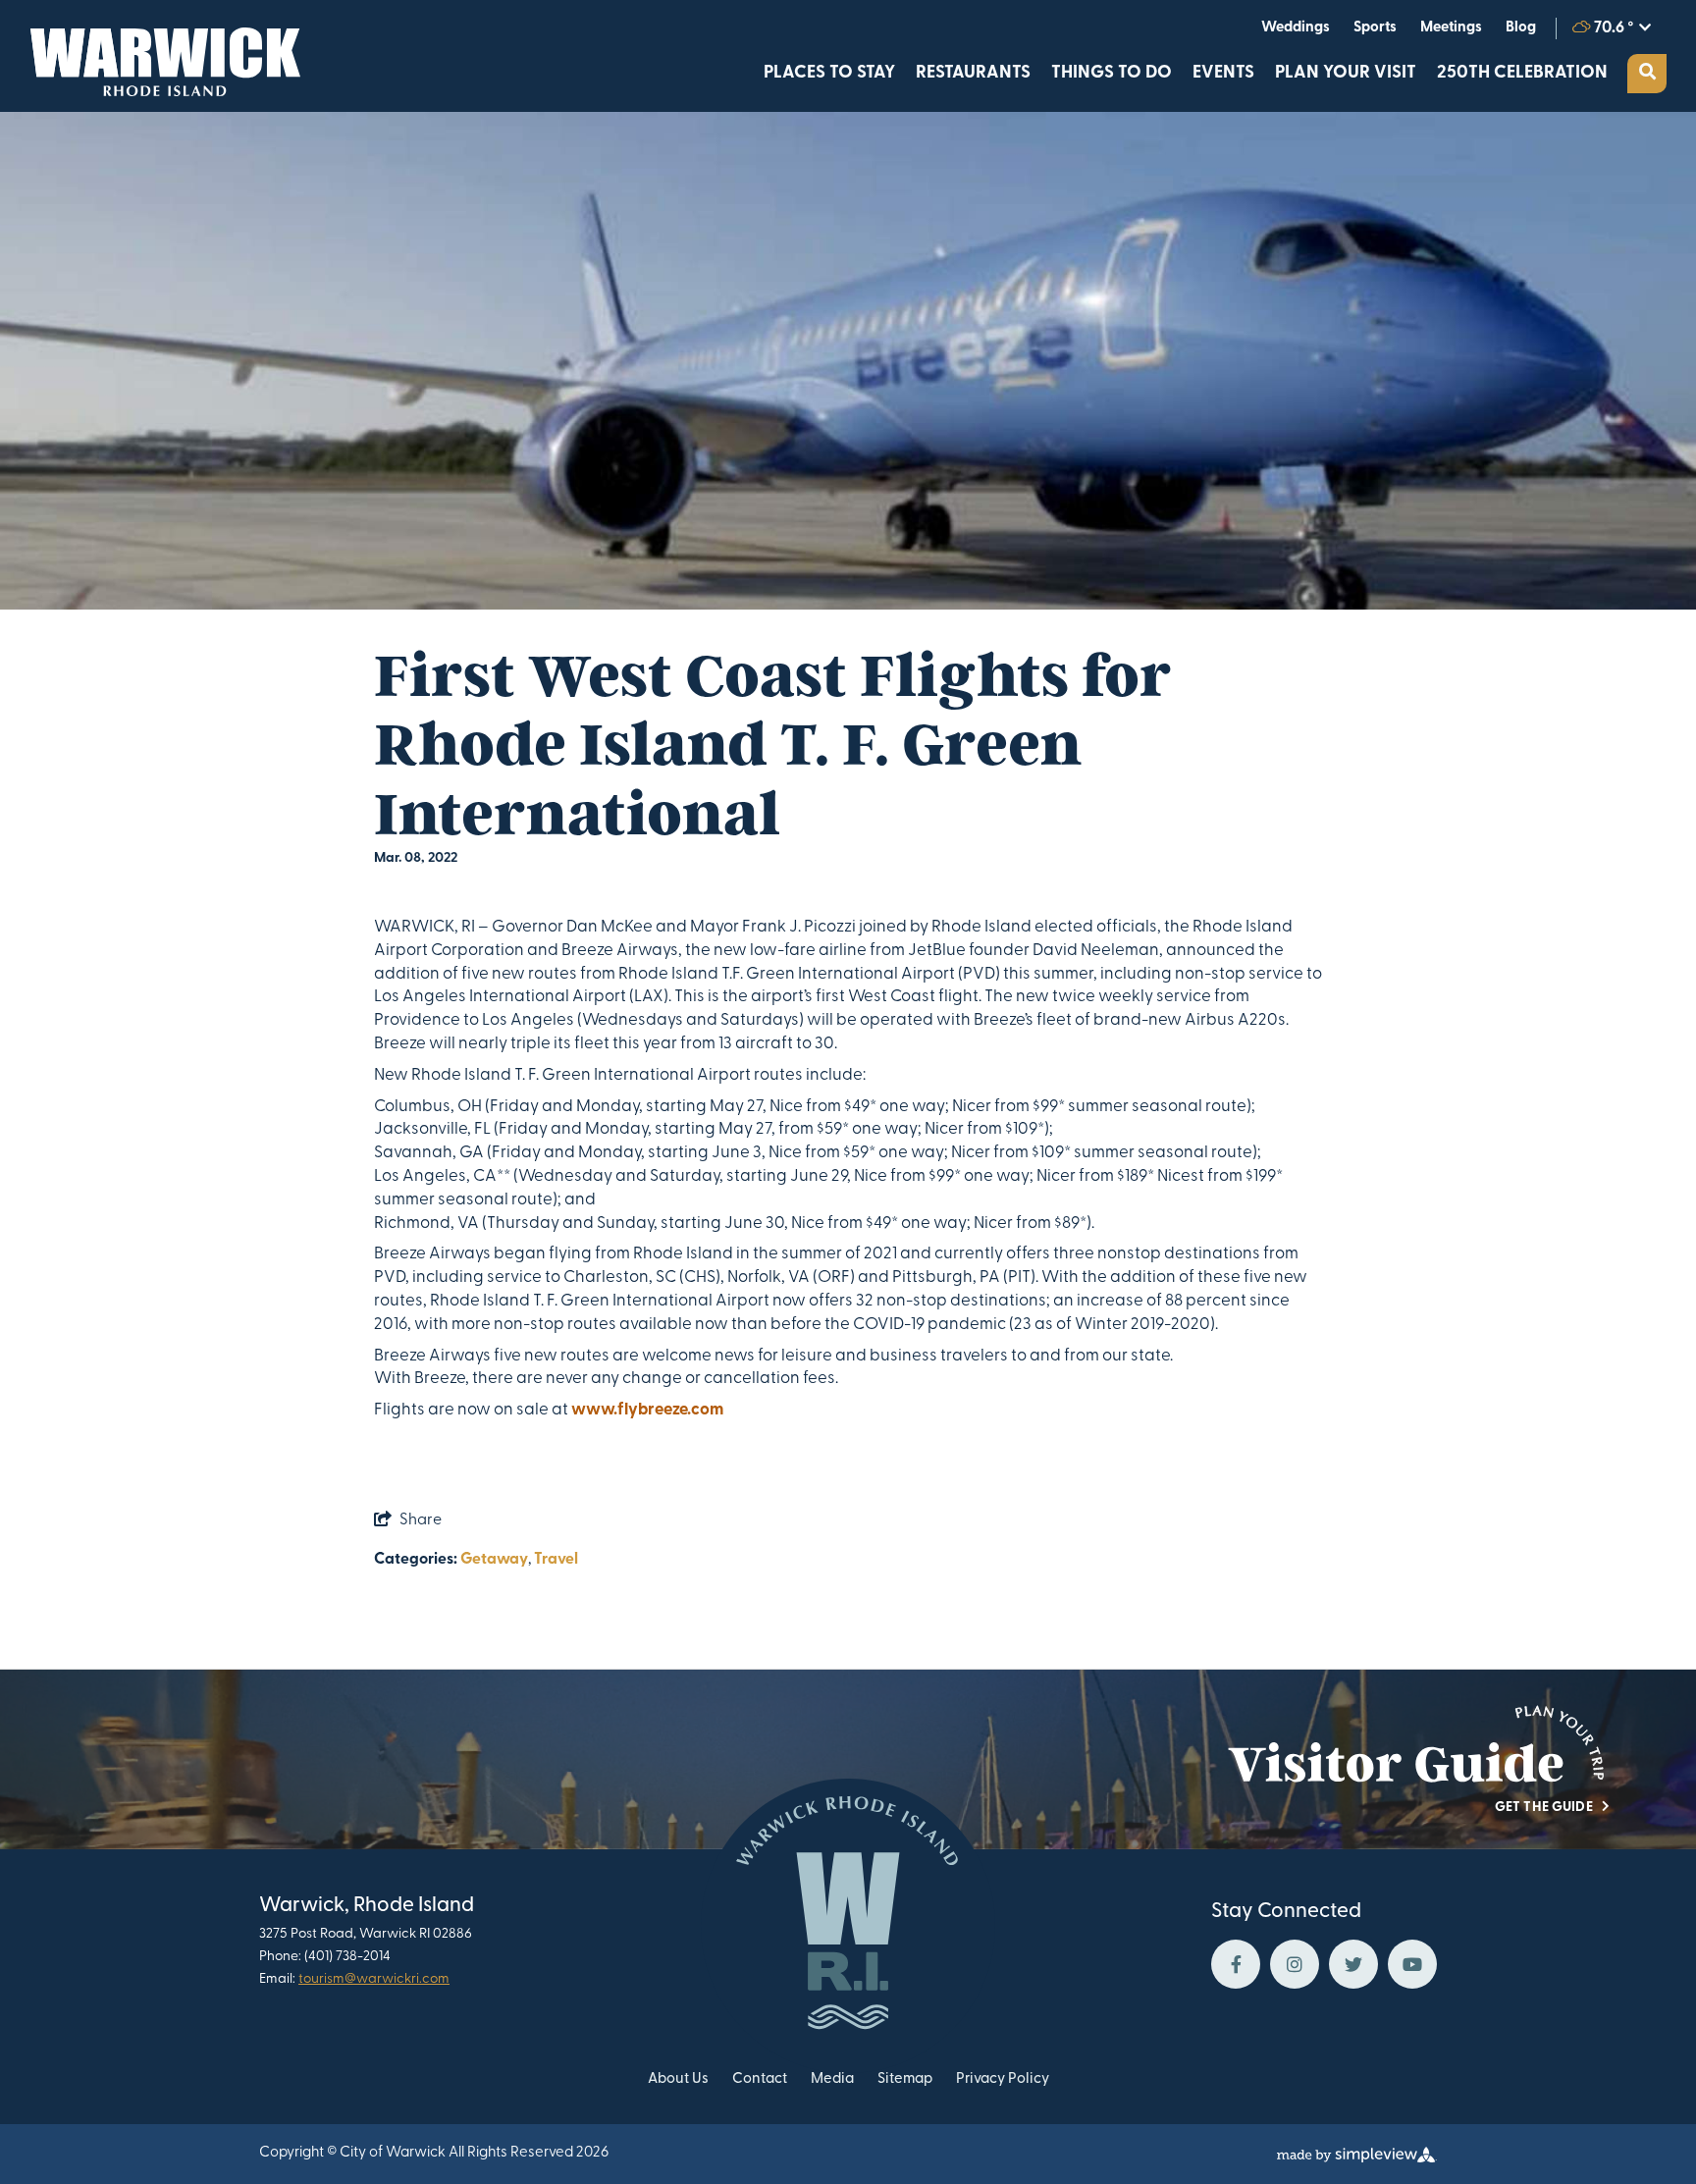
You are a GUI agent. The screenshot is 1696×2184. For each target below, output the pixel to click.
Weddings (1296, 28)
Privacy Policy (1003, 2079)
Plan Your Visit (1346, 74)
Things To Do (1112, 74)
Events (1223, 74)
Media (832, 2079)
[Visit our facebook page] (1236, 1964)
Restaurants (973, 74)
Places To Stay (829, 74)
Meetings (1451, 28)
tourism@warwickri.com (374, 1979)
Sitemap (905, 2079)
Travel (556, 1560)
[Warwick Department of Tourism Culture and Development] (160, 56)
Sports (1375, 28)
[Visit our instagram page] (1295, 1964)
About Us (678, 2079)
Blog (1521, 28)
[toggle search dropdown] (1647, 74)
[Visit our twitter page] (1353, 1964)
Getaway (494, 1560)
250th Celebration (1522, 74)
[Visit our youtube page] (1412, 1964)
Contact (760, 2079)
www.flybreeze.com (647, 1410)
